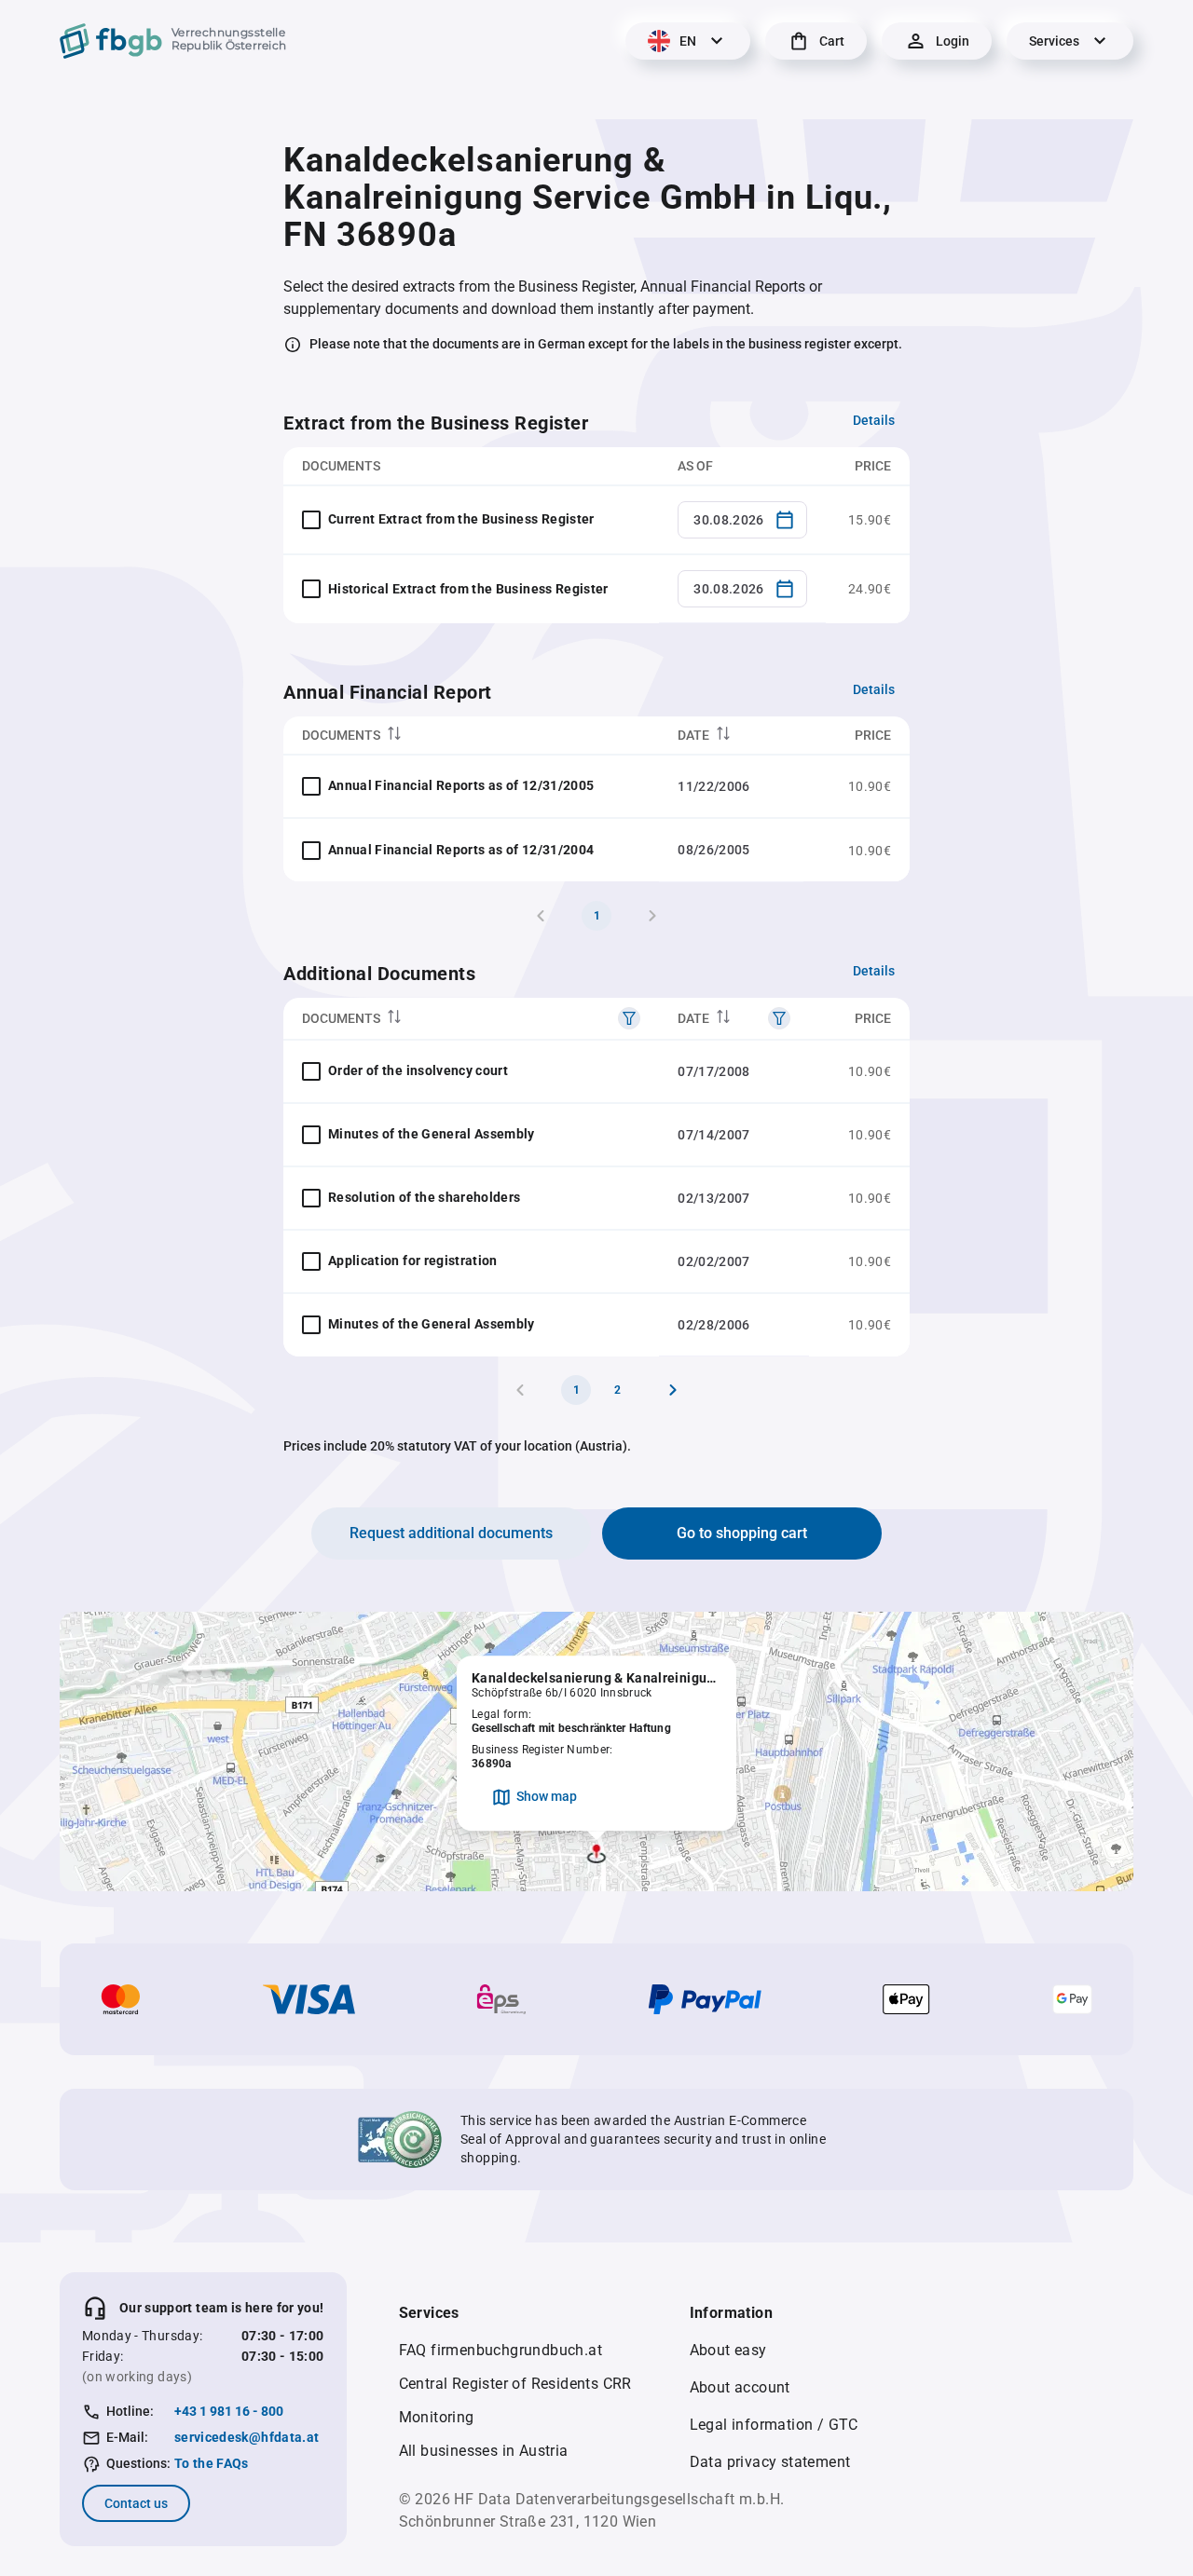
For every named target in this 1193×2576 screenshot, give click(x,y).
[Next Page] (673, 1390)
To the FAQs (212, 2463)
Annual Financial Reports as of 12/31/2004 (461, 850)
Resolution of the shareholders (425, 1197)
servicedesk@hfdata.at (247, 2437)
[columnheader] (471, 736)
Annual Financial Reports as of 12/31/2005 (461, 785)
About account (740, 2387)
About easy (728, 2350)
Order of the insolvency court (418, 1070)
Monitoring (437, 2417)
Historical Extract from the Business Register (468, 589)
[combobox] (742, 520)
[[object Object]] (629, 1018)
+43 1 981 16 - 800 (229, 2411)
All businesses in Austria (484, 2451)
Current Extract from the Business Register (461, 519)
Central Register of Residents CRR (515, 2384)
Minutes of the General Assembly (432, 1134)
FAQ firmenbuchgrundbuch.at (501, 2350)
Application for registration (413, 1261)
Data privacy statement (770, 2462)
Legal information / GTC (774, 2425)
